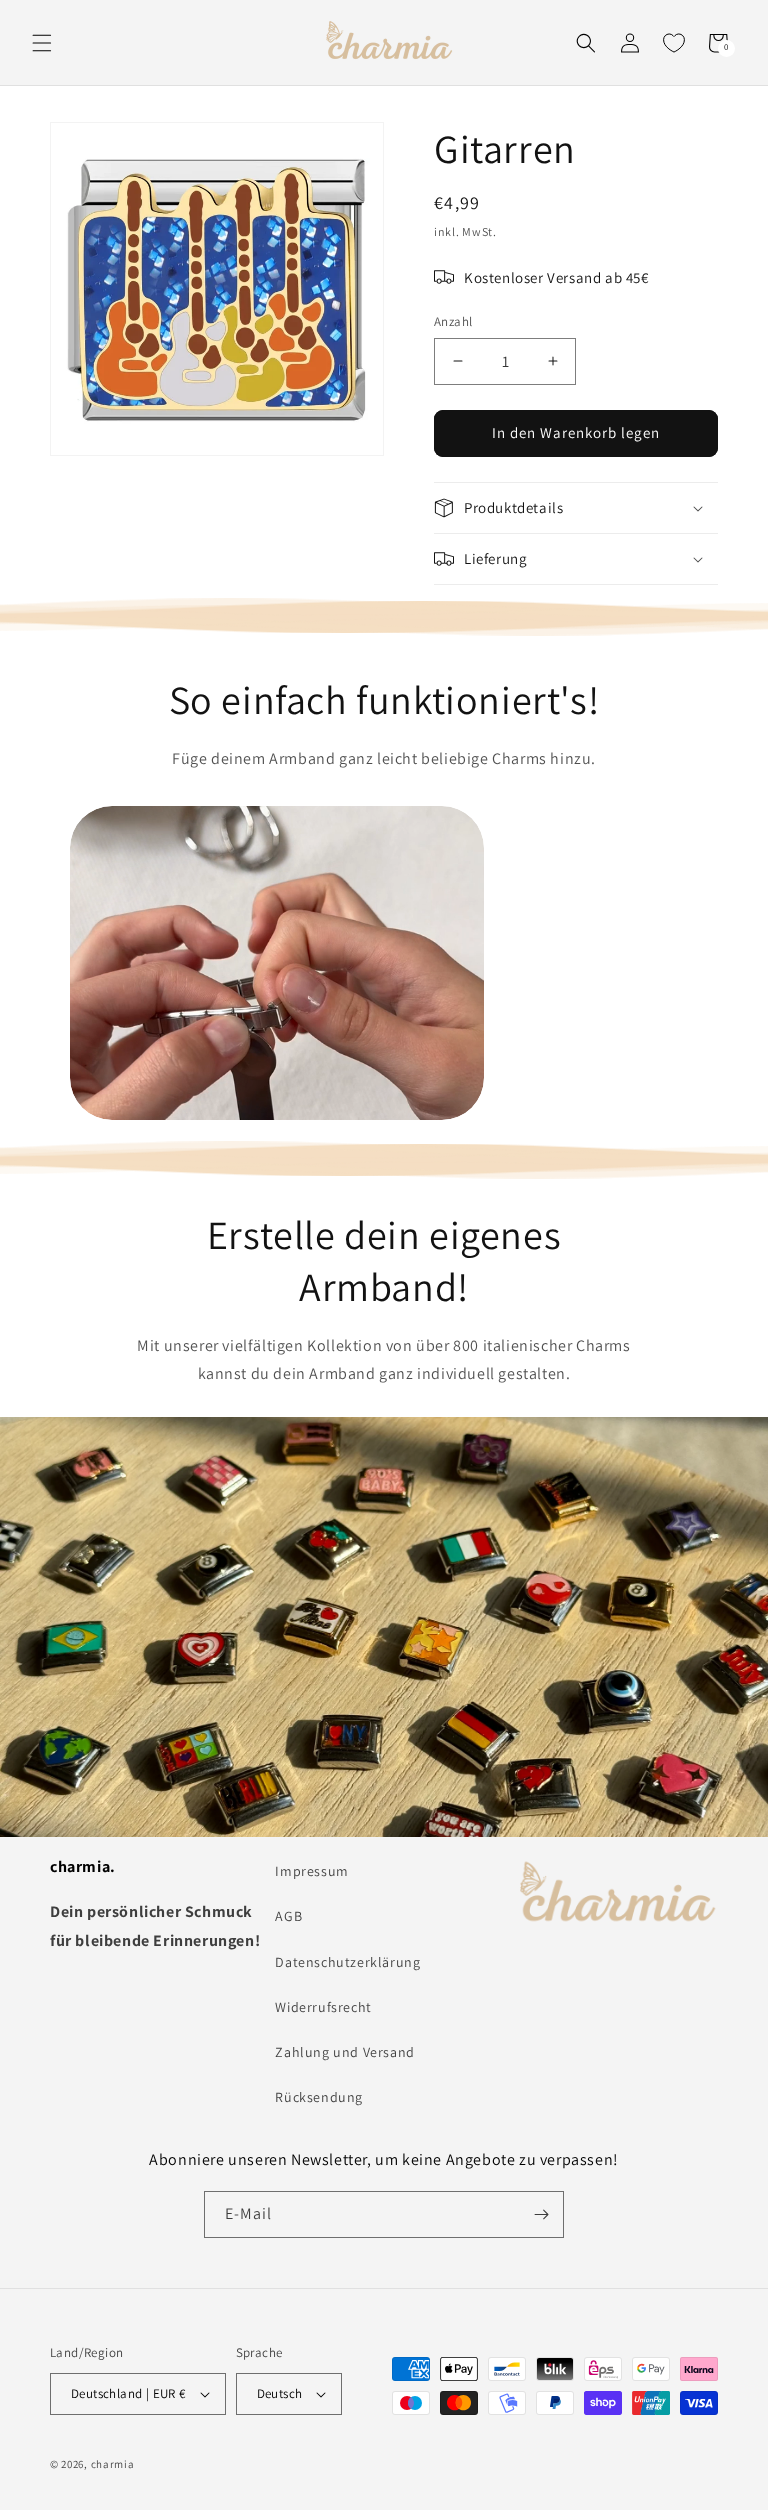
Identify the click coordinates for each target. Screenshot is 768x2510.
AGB (288, 1916)
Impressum (311, 1871)
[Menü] (42, 43)
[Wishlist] (674, 43)
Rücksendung (319, 2097)
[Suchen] (586, 43)
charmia (113, 2464)
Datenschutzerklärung (347, 1962)
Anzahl (453, 321)
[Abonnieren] (541, 2214)
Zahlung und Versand (344, 2052)
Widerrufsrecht (323, 2007)
